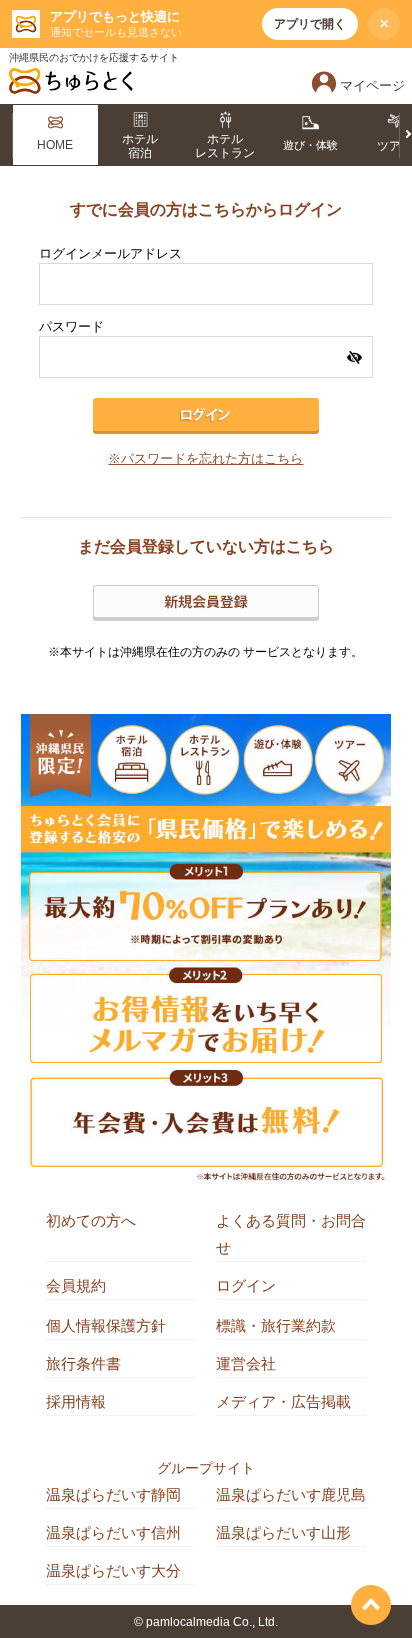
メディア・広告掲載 (283, 1401)
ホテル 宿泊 (140, 146)
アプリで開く (310, 24)
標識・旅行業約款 (276, 1325)
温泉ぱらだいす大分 (113, 1570)
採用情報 (76, 1401)
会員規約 (76, 1285)
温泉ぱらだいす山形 (283, 1532)
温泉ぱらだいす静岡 (113, 1494)
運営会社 (246, 1363)
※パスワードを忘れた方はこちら (205, 459)
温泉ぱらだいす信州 (113, 1532)
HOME (55, 145)
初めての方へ (91, 1220)
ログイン (246, 1285)
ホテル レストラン (225, 146)
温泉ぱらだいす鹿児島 (291, 1494)
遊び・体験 (310, 145)
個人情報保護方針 (106, 1325)
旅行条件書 (83, 1363)
